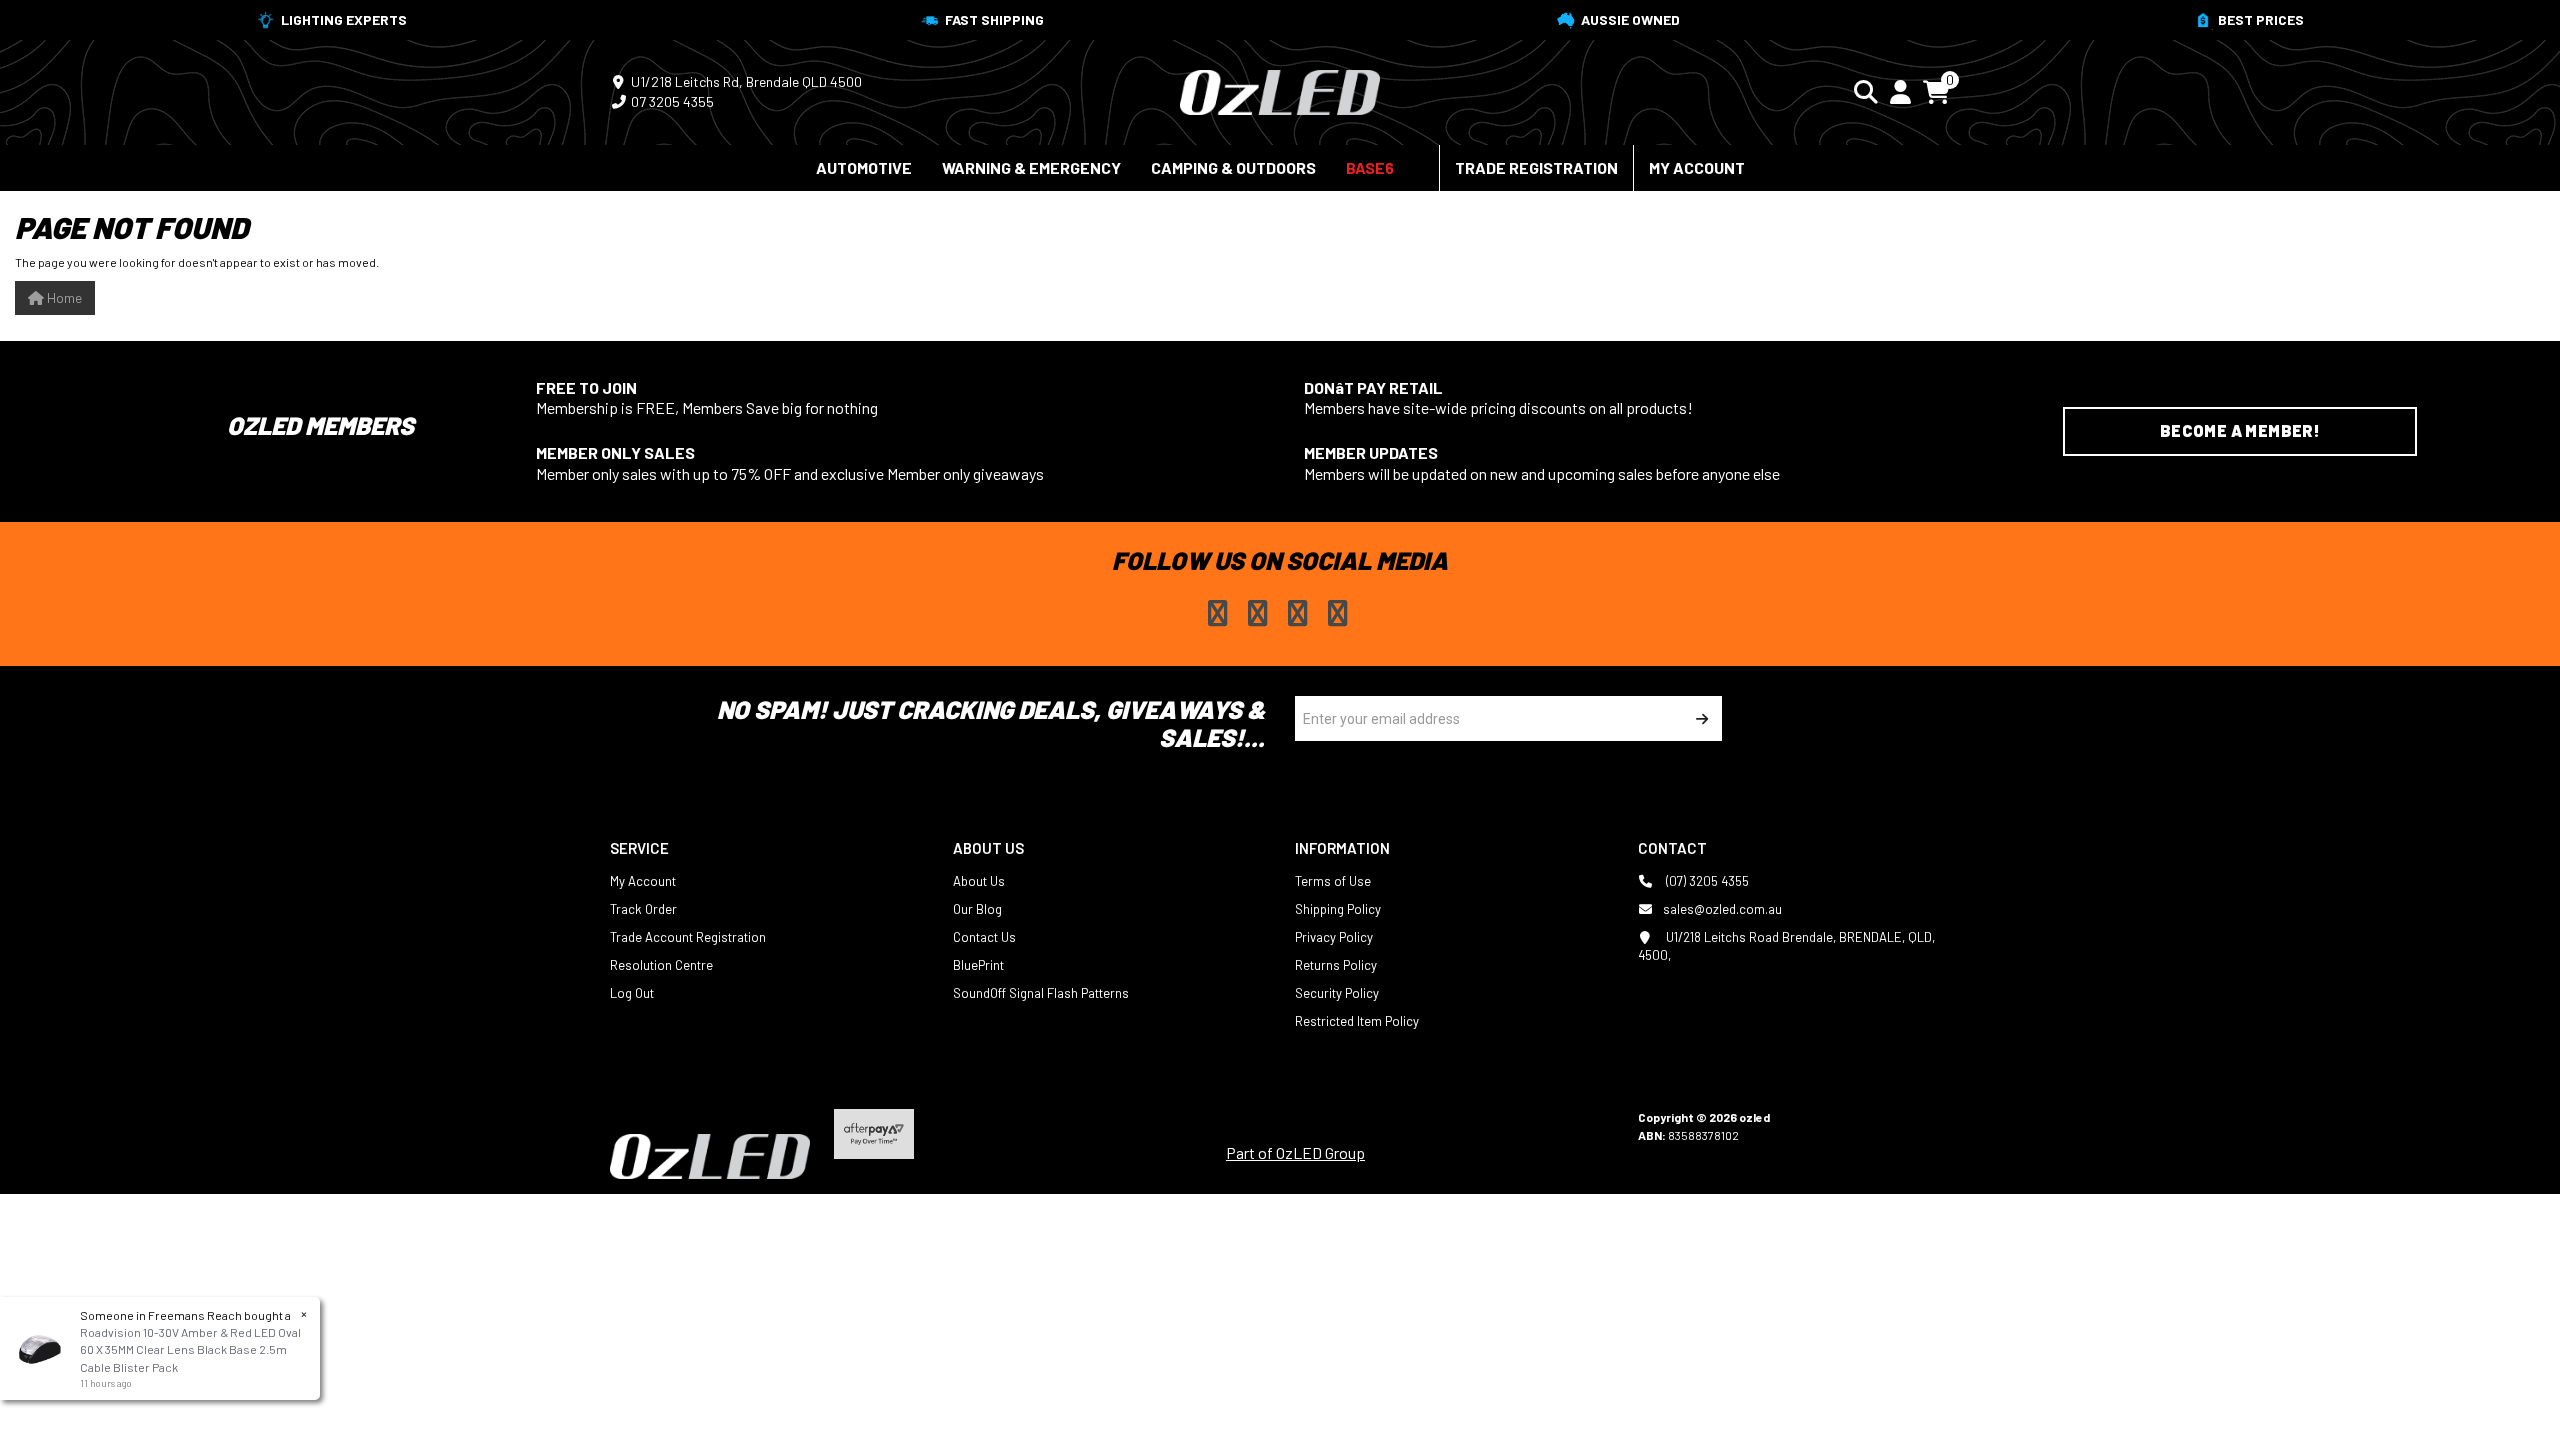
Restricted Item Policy (1357, 1021)
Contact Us (984, 937)
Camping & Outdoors (1233, 167)
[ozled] (1280, 90)
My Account (1697, 167)
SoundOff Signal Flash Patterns (1041, 993)
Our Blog (977, 909)
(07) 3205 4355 (1706, 881)
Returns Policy (1336, 965)
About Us (979, 881)
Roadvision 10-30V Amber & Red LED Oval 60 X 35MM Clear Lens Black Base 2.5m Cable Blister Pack (190, 1349)
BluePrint (978, 965)
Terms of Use (1333, 881)
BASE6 (1370, 167)
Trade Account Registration (688, 937)
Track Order (643, 909)
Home (63, 297)
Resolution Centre (661, 965)
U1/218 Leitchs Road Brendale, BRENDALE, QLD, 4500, (1786, 946)
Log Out (632, 993)
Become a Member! (2240, 430)
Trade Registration (1536, 167)
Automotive (864, 167)
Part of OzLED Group (1295, 1152)
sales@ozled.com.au (1722, 909)
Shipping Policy (1338, 909)
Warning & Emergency (1031, 167)
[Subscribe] (1699, 718)
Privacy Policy (1334, 937)
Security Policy (1337, 993)
